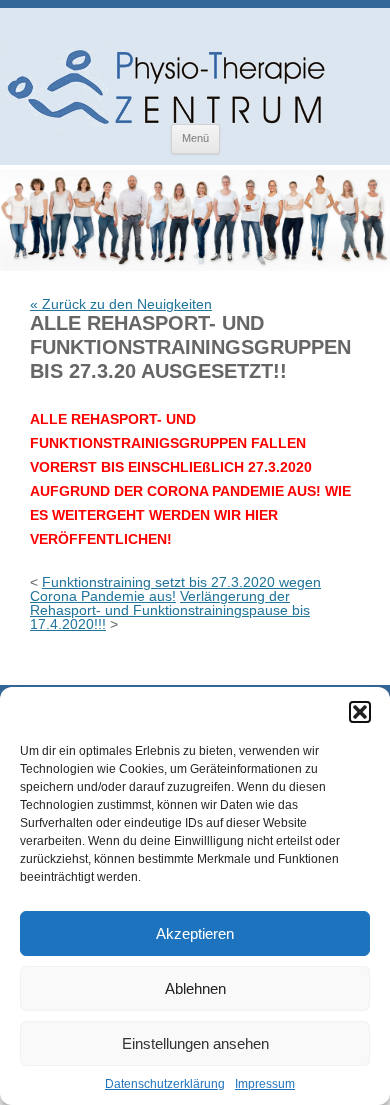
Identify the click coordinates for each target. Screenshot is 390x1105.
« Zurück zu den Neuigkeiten (121, 304)
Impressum (265, 1084)
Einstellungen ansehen (195, 1043)
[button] (360, 712)
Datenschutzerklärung (165, 1084)
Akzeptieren (195, 933)
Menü (195, 138)
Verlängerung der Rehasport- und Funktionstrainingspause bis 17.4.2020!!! (170, 610)
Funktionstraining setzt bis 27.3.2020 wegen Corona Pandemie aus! (175, 589)
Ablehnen (195, 988)
